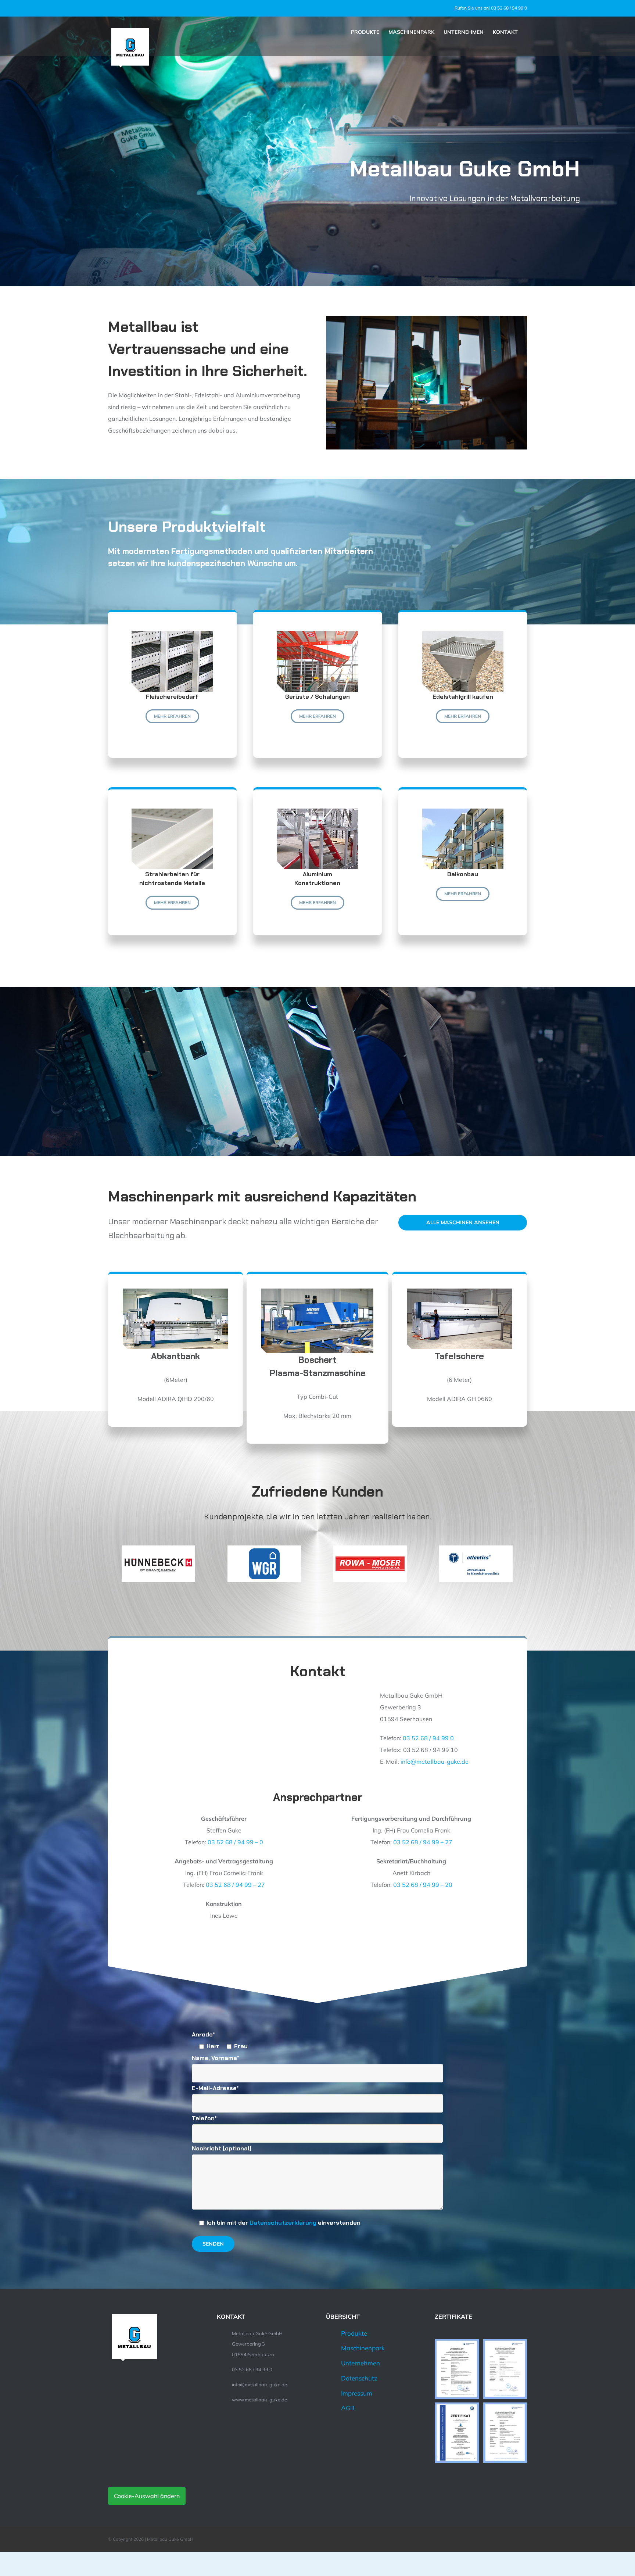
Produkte (354, 2333)
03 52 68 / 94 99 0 (428, 1738)
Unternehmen (360, 2363)
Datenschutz (359, 2378)
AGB (348, 2408)
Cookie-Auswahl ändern (147, 2496)
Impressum (357, 2393)
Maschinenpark (363, 2348)
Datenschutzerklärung (283, 2223)
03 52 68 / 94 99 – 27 (423, 1842)
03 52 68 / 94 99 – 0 (235, 1842)
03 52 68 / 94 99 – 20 (423, 1885)
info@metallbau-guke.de (435, 1762)
